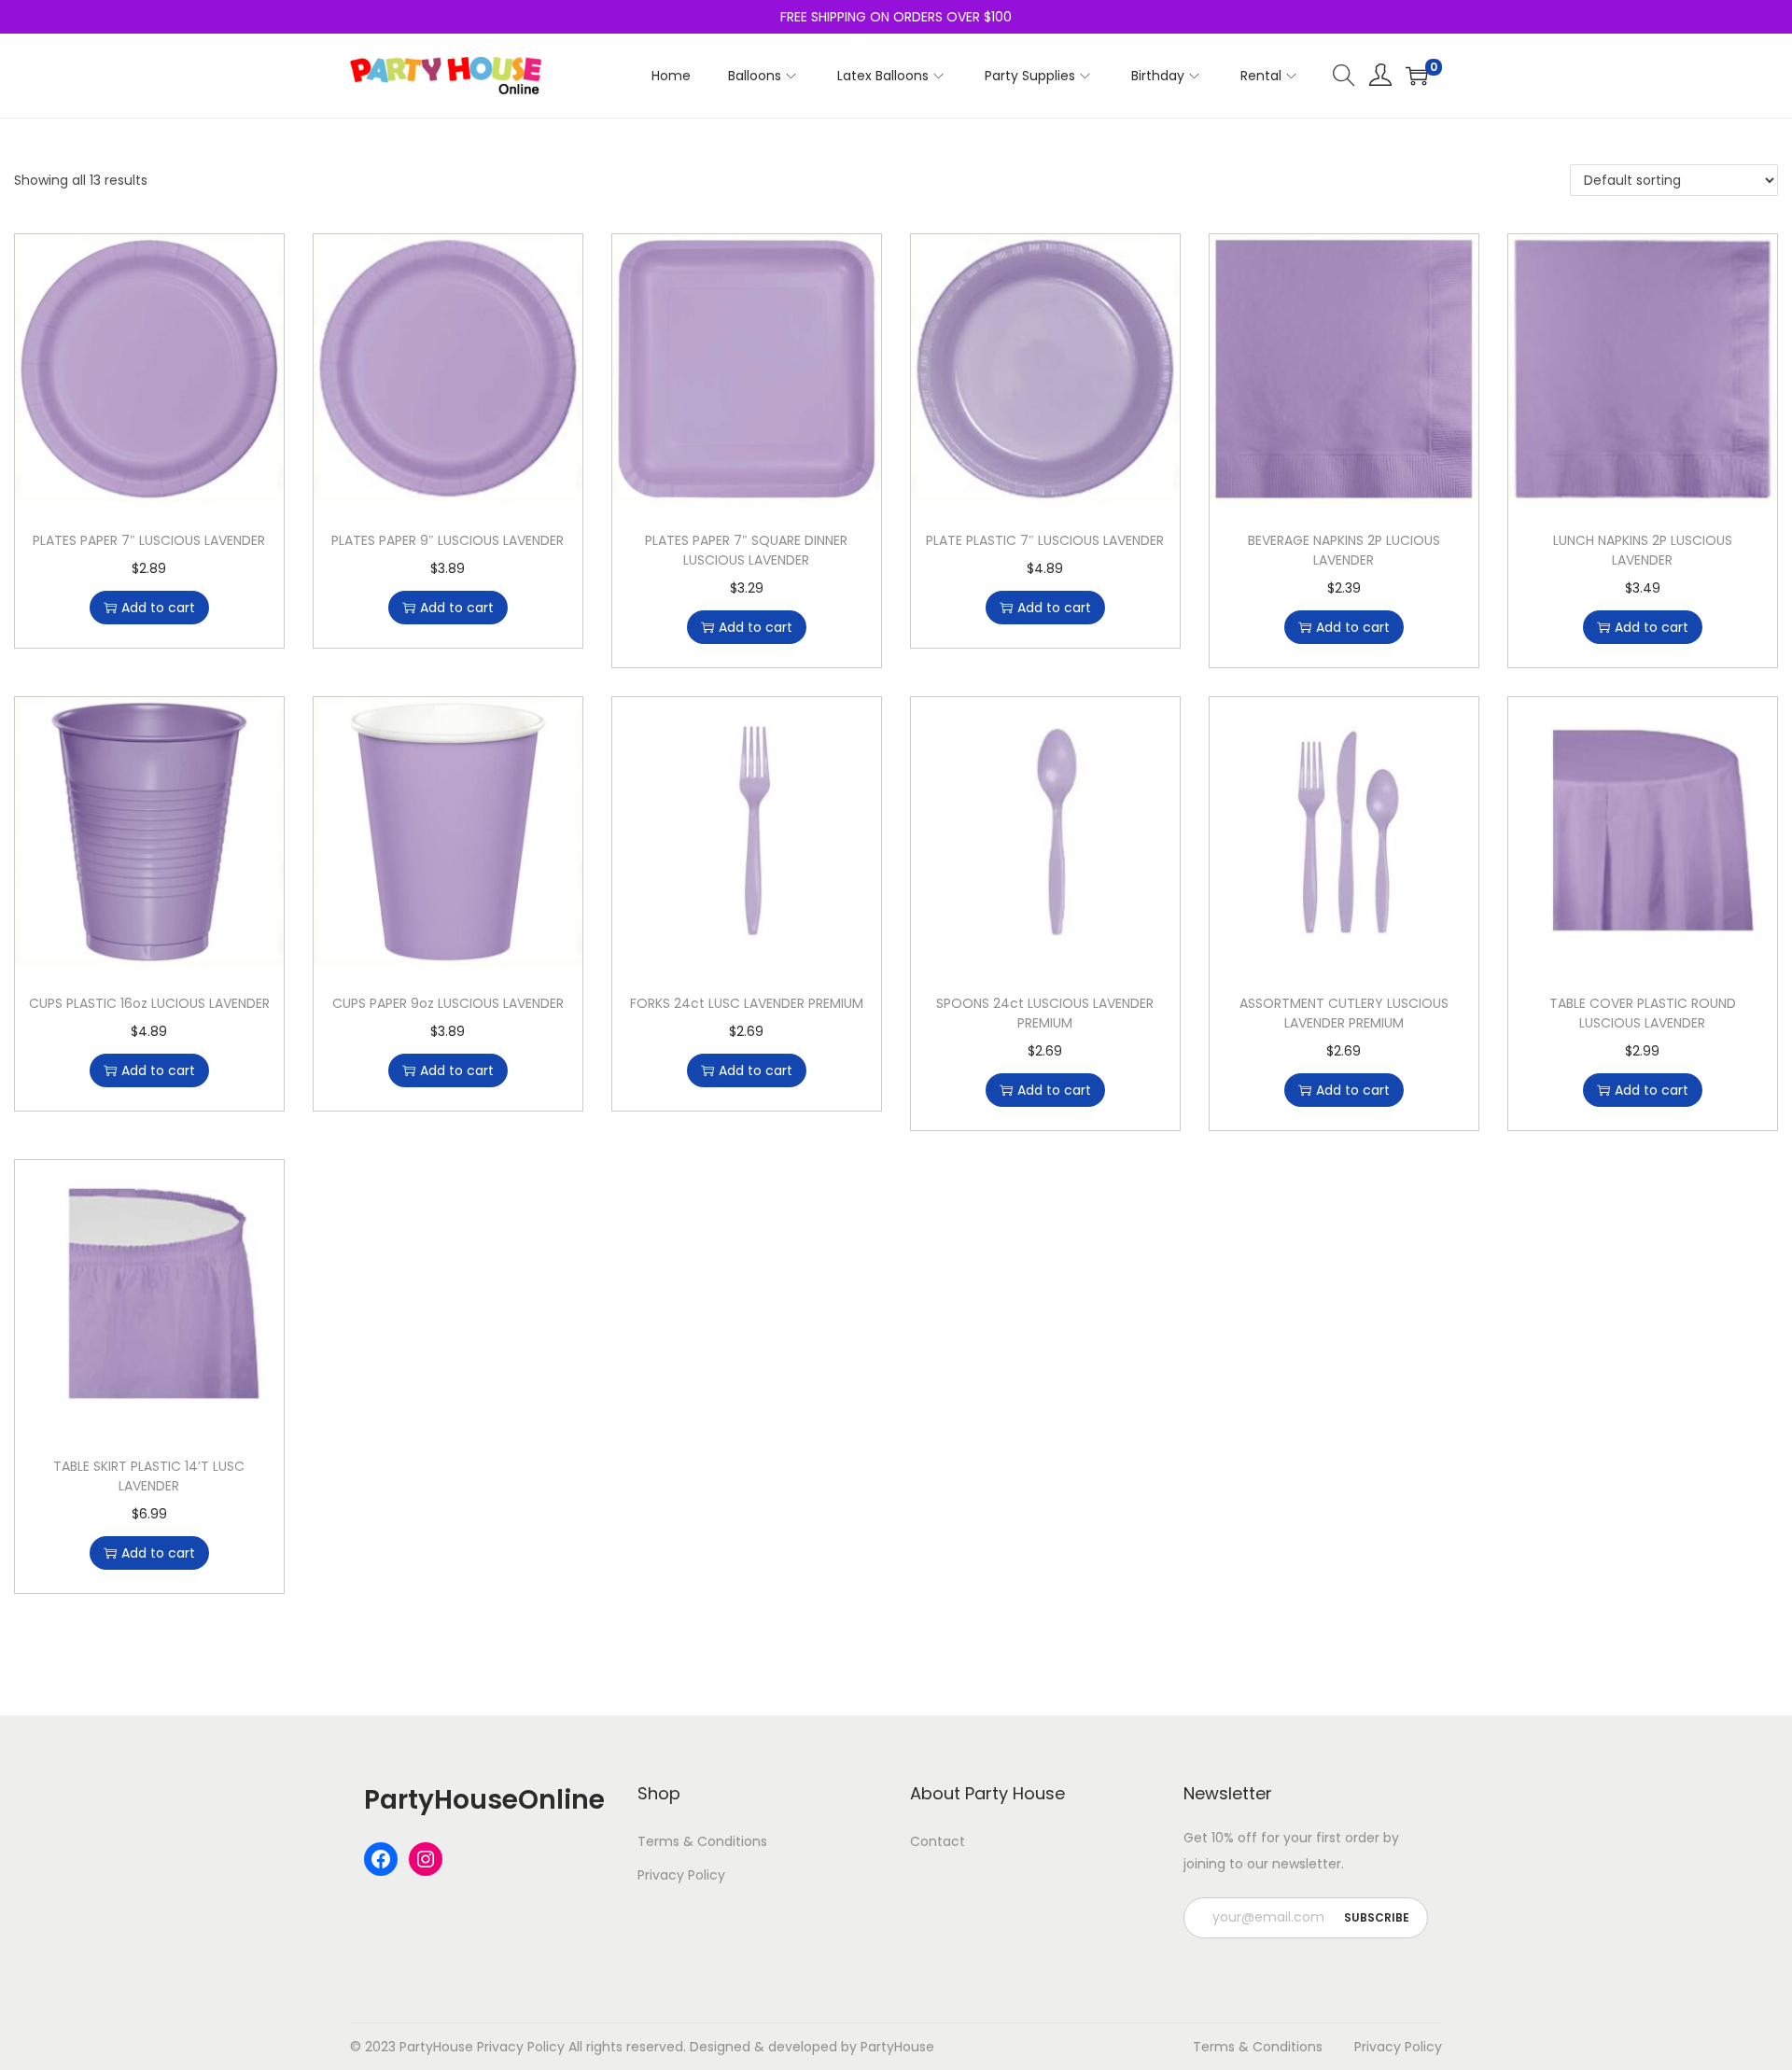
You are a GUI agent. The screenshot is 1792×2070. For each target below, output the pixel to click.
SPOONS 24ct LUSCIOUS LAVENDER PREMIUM (1045, 1013)
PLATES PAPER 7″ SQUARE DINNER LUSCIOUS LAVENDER (746, 550)
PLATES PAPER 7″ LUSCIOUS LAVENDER (149, 540)
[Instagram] (426, 1859)
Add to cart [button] (158, 608)
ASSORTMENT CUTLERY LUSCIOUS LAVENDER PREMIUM (1344, 1013)
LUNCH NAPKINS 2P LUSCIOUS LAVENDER (1643, 550)
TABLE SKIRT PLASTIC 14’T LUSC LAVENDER (149, 1476)
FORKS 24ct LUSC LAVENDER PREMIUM (747, 1003)
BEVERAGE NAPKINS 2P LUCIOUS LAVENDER (1344, 550)
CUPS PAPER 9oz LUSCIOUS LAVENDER (448, 1003)
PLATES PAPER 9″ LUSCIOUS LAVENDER (448, 540)
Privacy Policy (681, 1875)
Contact (938, 1841)
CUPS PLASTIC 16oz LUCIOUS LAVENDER (149, 1003)
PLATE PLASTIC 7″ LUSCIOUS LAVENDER (1045, 540)
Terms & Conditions (702, 1841)
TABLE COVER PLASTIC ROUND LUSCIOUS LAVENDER (1643, 1013)
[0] (1417, 76)
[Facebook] (381, 1859)
